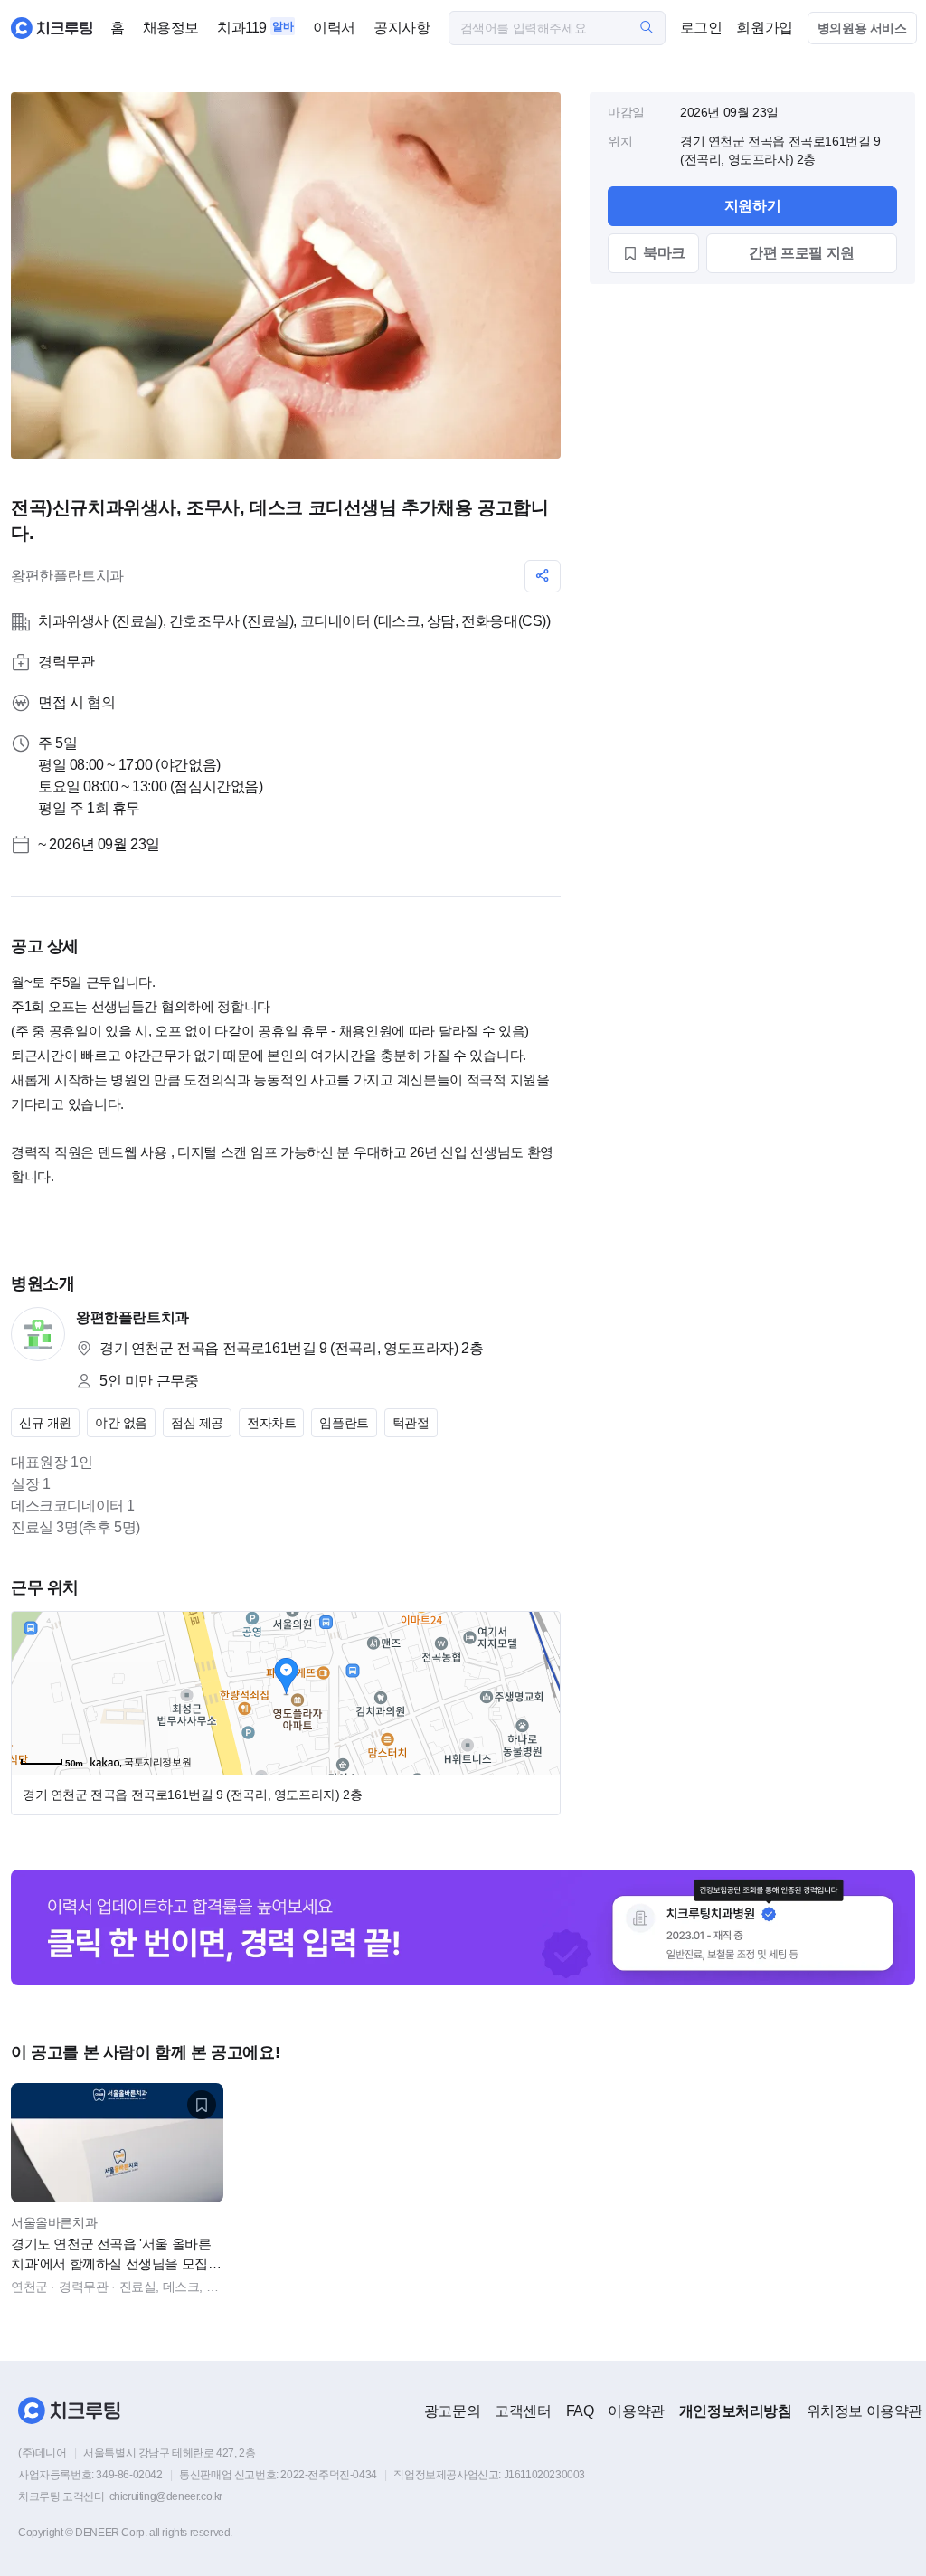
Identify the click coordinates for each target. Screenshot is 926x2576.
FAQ (580, 2411)
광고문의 (452, 2411)
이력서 (334, 28)
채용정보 (171, 28)
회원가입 (764, 28)
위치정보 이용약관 (865, 2411)
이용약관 (636, 2411)
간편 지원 (801, 253)
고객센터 (523, 2411)
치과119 (242, 28)
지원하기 (752, 206)
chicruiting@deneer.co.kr (166, 2496)
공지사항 (402, 28)
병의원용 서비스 (862, 28)
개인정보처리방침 (736, 2411)
